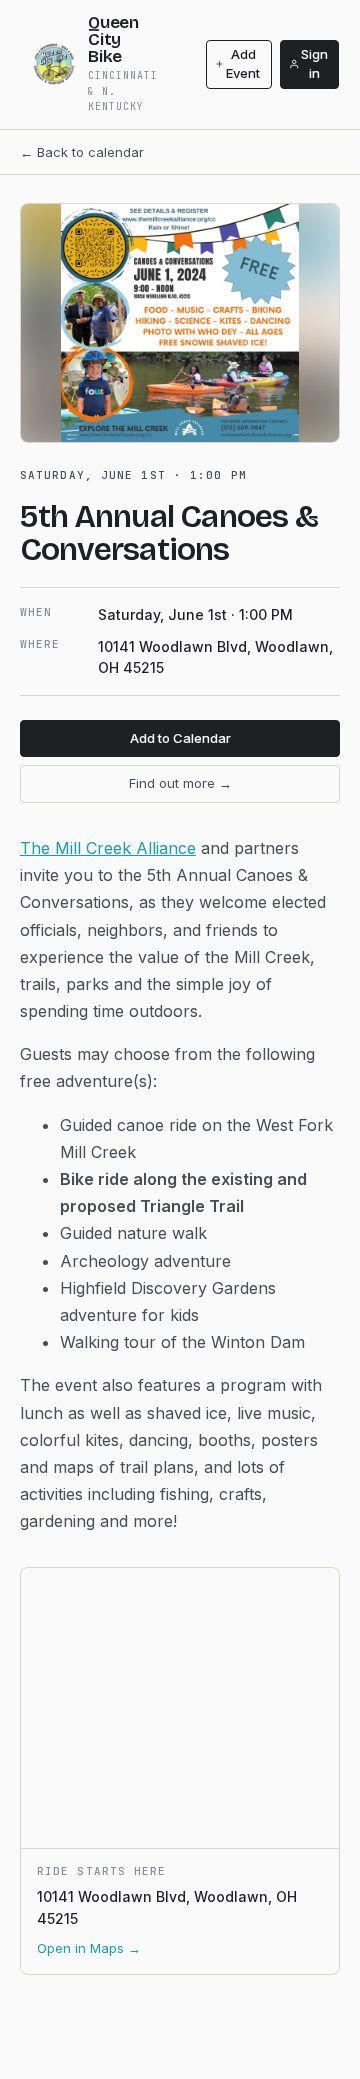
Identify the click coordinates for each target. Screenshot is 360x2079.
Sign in (314, 64)
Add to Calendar (180, 738)
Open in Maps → (89, 1948)
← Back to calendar (82, 152)
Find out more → (180, 783)
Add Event (243, 64)
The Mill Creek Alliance (108, 848)
